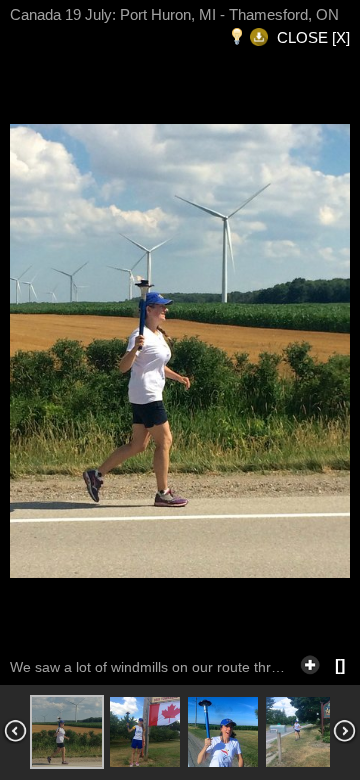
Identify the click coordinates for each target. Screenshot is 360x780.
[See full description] (310, 662)
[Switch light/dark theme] (237, 37)
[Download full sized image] (259, 37)
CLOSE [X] (313, 37)
